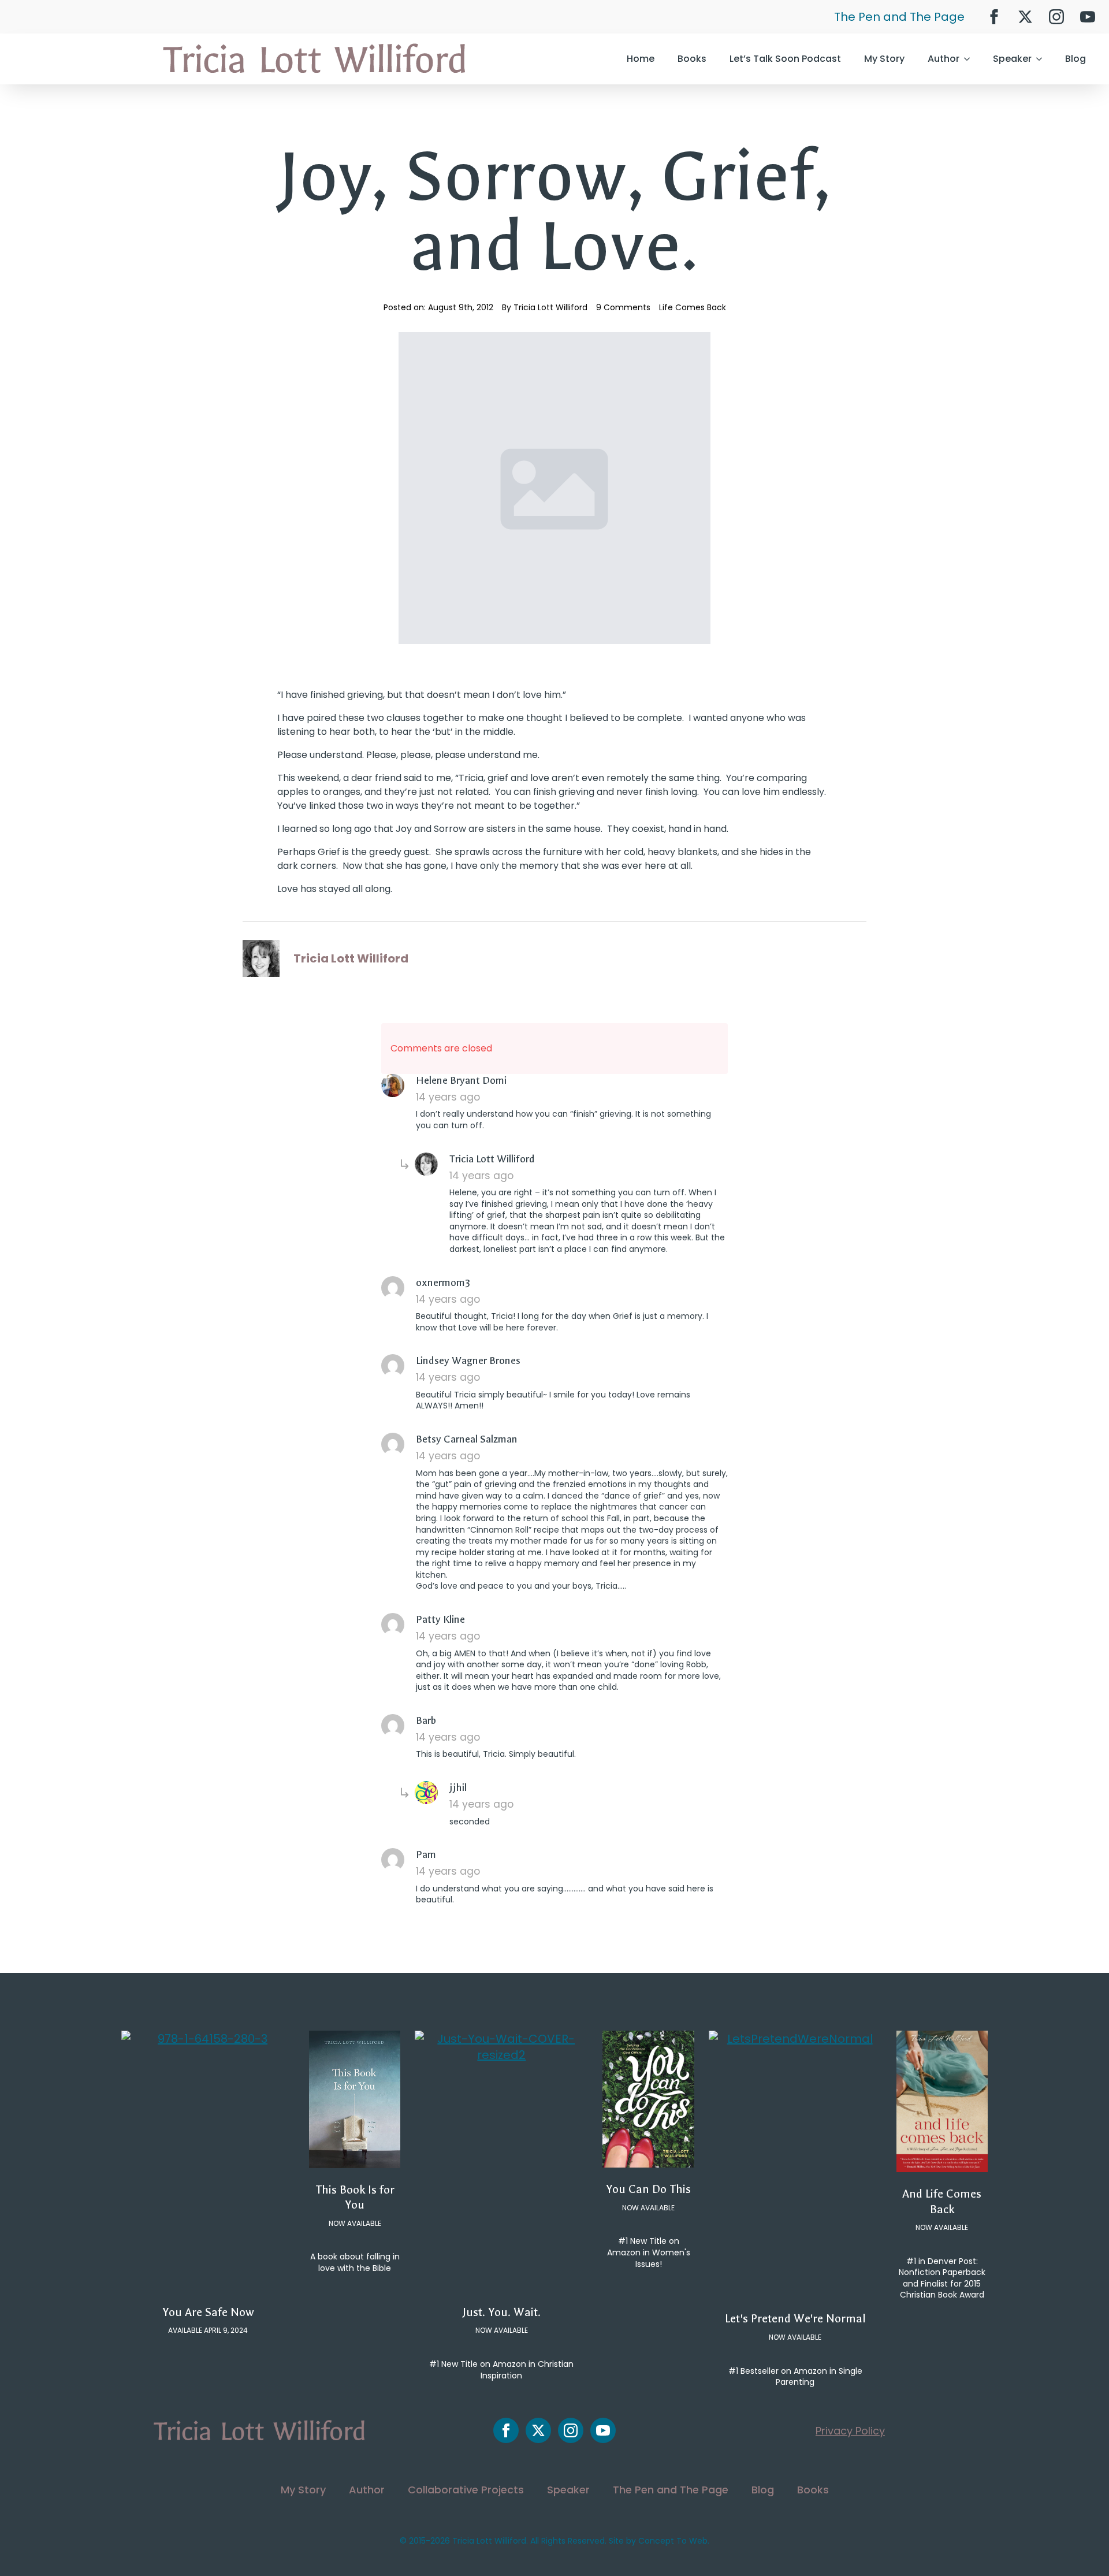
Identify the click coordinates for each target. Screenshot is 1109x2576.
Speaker (1012, 59)
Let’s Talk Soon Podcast (785, 59)
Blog (1075, 59)
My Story (884, 59)
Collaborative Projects (466, 2490)
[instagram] (1056, 17)
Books (692, 59)
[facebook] (994, 17)
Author (944, 59)
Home (641, 59)
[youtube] (1088, 17)
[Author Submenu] (970, 59)
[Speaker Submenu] (1043, 59)
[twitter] (1025, 17)
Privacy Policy (850, 2431)
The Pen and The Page (899, 17)
